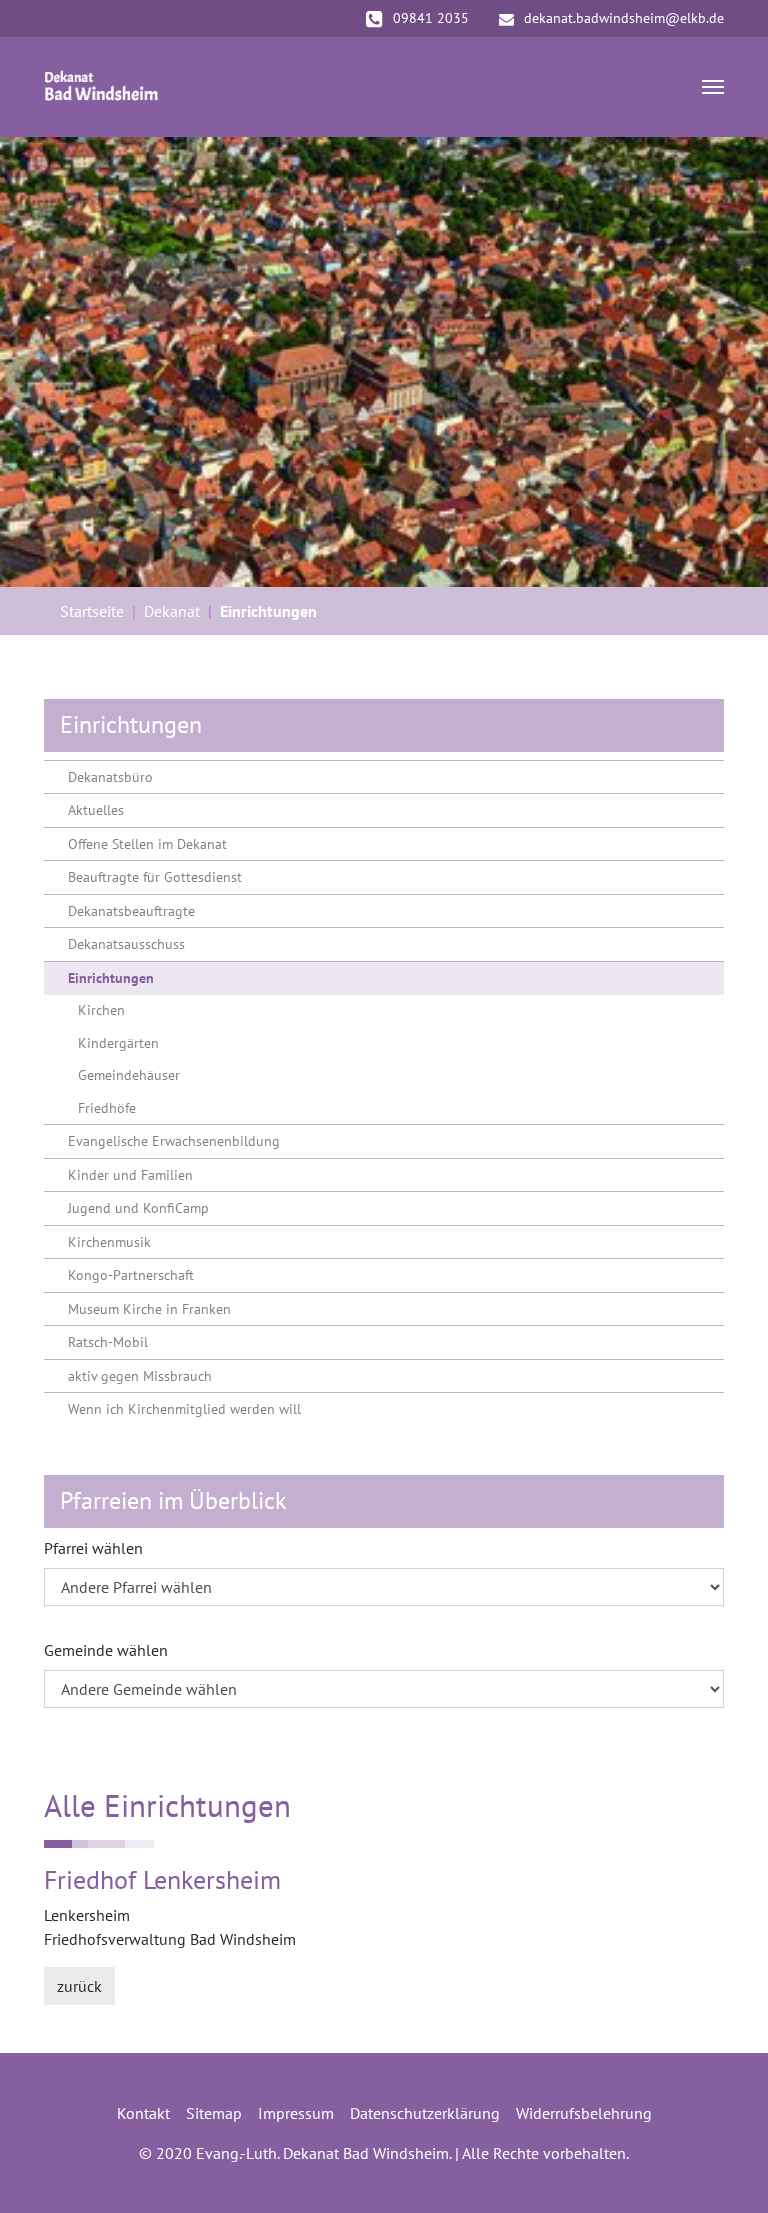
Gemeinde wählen (106, 1650)
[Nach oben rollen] (724, 2169)
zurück (79, 1986)
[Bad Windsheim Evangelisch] (101, 87)
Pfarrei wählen (93, 1548)
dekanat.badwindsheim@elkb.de (624, 18)
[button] (50, 362)
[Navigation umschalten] (713, 87)
